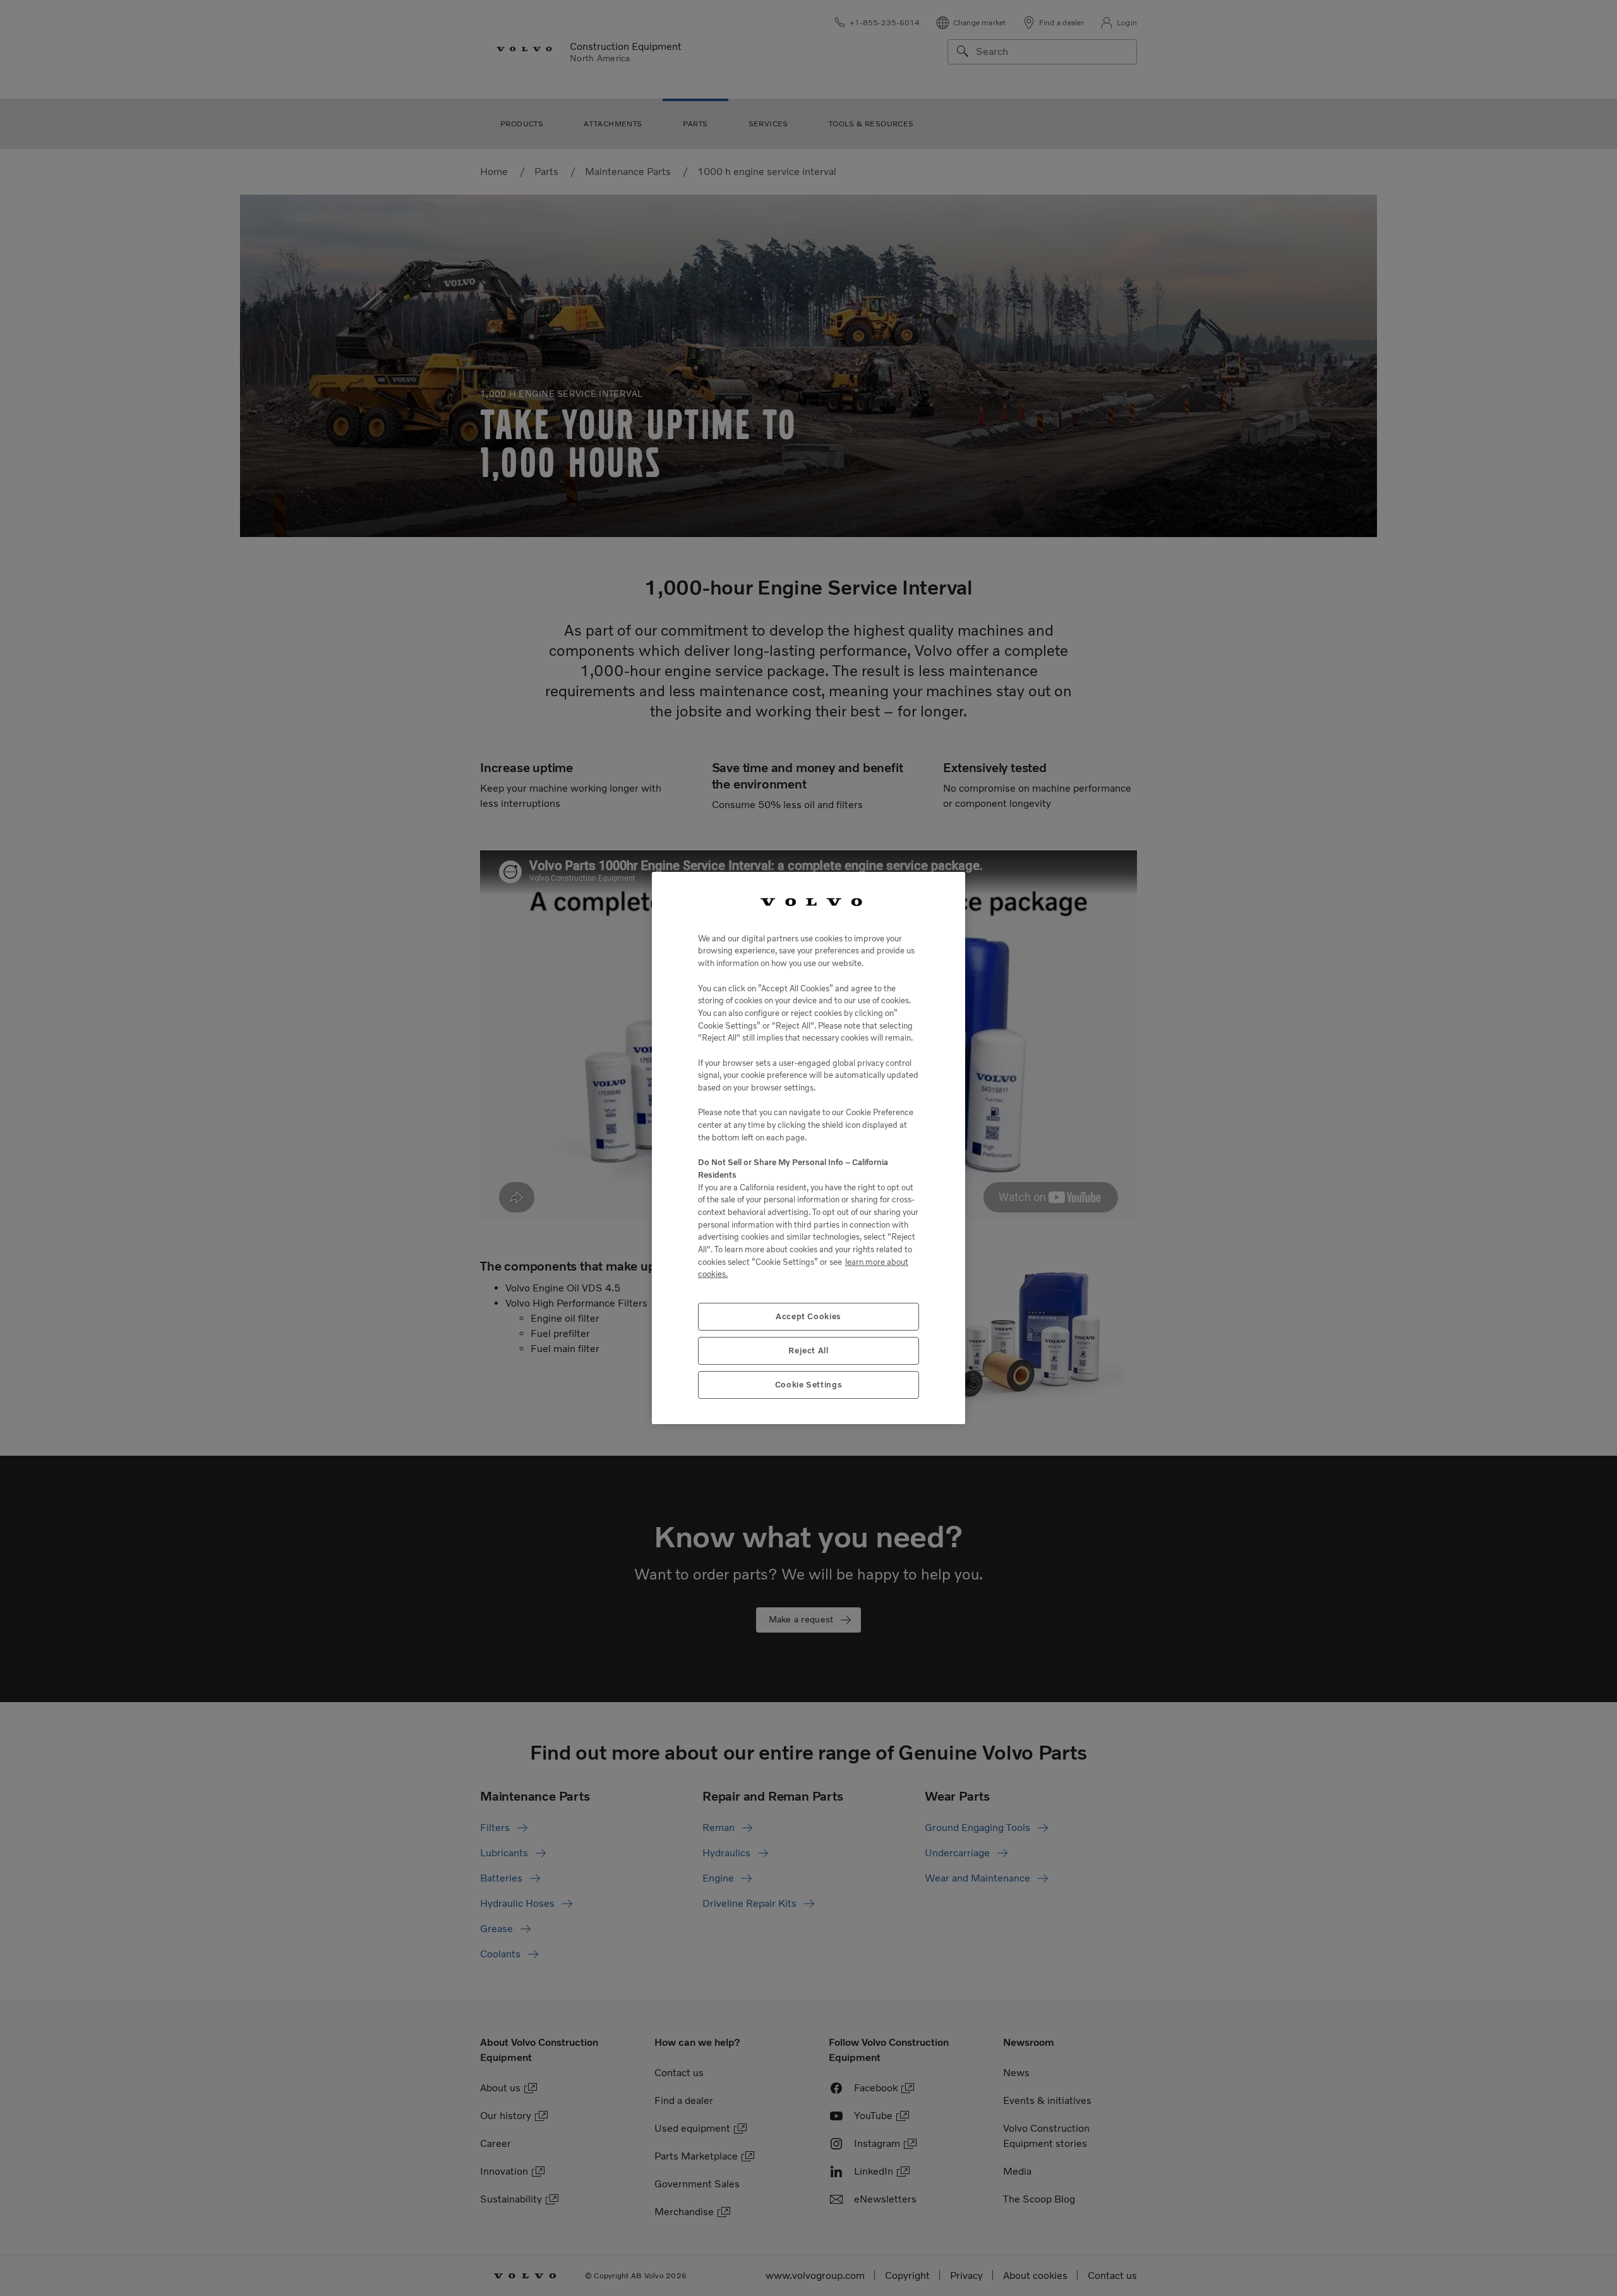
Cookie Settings (809, 1385)
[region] (808, 1148)
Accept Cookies (808, 1316)
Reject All (808, 1350)
